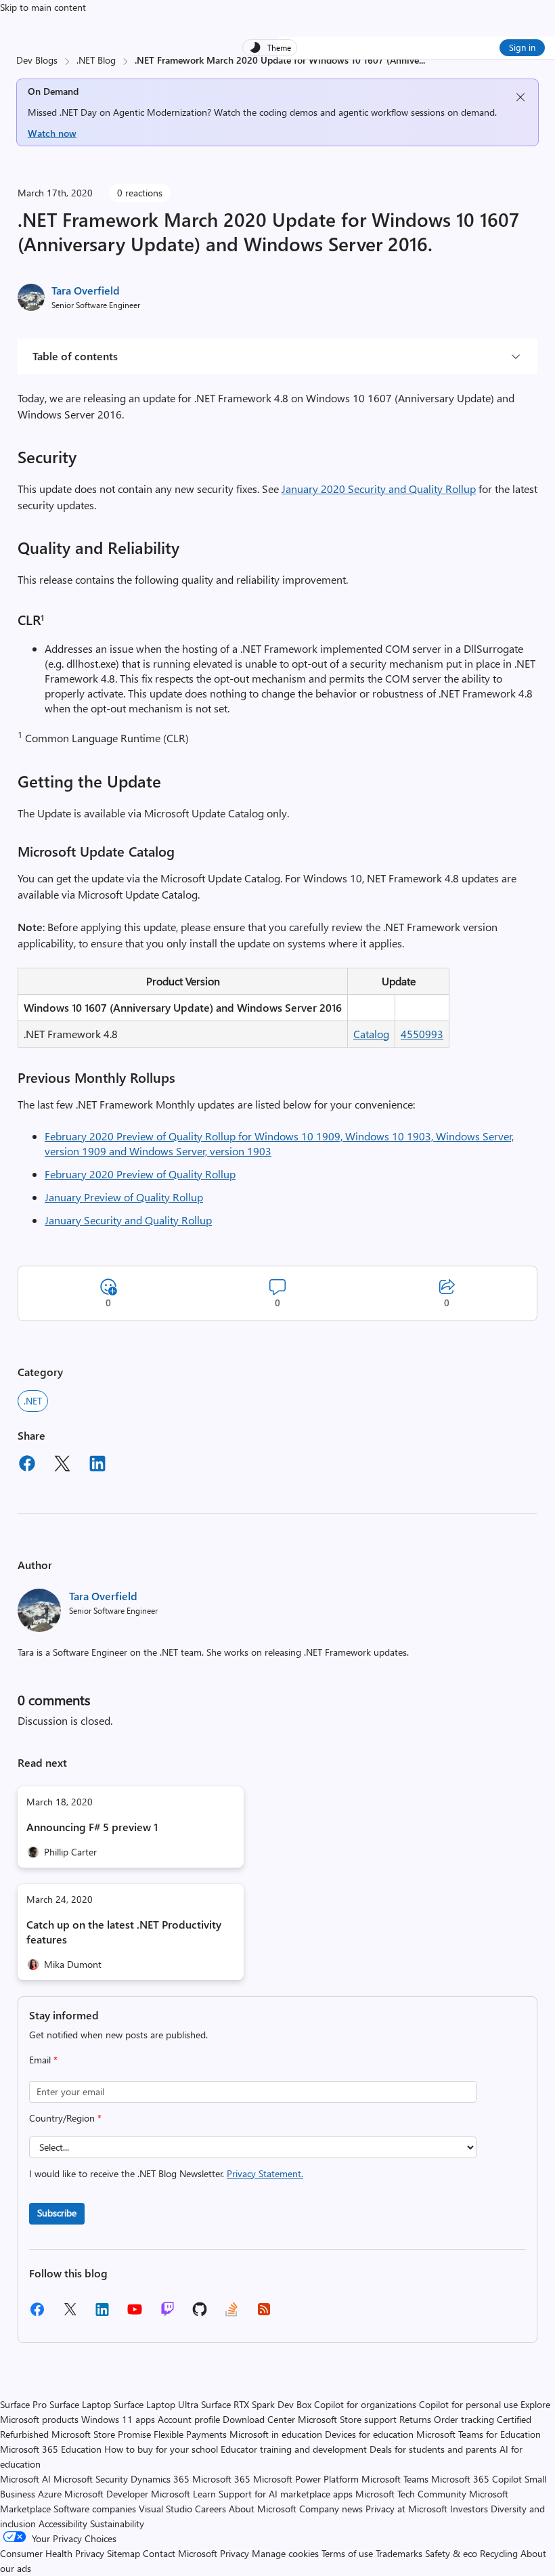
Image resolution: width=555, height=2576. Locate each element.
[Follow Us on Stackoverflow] (231, 2314)
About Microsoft (263, 2509)
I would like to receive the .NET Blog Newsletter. (166, 2173)
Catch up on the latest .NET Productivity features (124, 1932)
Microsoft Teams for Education (479, 2434)
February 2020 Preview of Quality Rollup (140, 1174)
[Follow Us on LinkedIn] (102, 2314)
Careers (210, 2509)
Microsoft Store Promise (101, 2434)
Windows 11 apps (118, 2419)
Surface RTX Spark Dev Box (256, 2404)
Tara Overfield (86, 290)
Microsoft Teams (395, 2479)
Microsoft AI (25, 2479)
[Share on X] (62, 1465)
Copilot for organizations (365, 2404)
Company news (331, 2509)
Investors (469, 2509)
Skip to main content (43, 7)
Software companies (95, 2509)
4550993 (422, 1034)
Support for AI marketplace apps (286, 2494)
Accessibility (63, 2524)
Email (43, 2060)
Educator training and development (294, 2449)
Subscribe (57, 2213)
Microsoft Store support (347, 2419)
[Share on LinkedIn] (97, 1465)
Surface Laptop (80, 2404)
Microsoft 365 (221, 2479)
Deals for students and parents (433, 2449)
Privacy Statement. (265, 2173)
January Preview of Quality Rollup (124, 1197)
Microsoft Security (91, 2479)
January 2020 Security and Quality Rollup (379, 489)
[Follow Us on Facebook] (37, 2314)
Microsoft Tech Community (411, 2494)
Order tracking (464, 2419)
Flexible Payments (190, 2434)
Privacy (236, 2553)
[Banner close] (520, 97)
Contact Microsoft (180, 2553)
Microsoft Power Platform (306, 2479)
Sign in (522, 47)
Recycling (499, 2553)
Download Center (259, 2419)
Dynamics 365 (160, 2479)
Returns (415, 2419)
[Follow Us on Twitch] (168, 2314)
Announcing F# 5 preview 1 (92, 1827)
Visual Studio (165, 2509)
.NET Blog (96, 60)
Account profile (189, 2419)
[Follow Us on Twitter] (70, 2314)
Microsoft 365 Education (51, 2449)
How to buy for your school (161, 2449)
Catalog (371, 1034)
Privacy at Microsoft (406, 2509)
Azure (50, 2494)
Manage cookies (285, 2553)
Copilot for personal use (468, 2404)
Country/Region (65, 2118)
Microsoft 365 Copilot (476, 2479)
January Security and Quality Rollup (128, 1220)
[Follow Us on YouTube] (135, 2314)
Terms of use (347, 2553)
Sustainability (117, 2524)
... (422, 60)
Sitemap (124, 2553)
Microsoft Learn (183, 2494)
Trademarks (399, 2553)
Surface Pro (23, 2404)
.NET (33, 1401)
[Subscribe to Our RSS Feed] (264, 2314)
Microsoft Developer (106, 2494)
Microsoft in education (276, 2434)
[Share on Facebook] (27, 1465)
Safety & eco (451, 2553)
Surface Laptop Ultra (156, 2404)
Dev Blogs (37, 60)
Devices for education (369, 2434)
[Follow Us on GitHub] (200, 2314)
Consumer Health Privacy (52, 2553)
